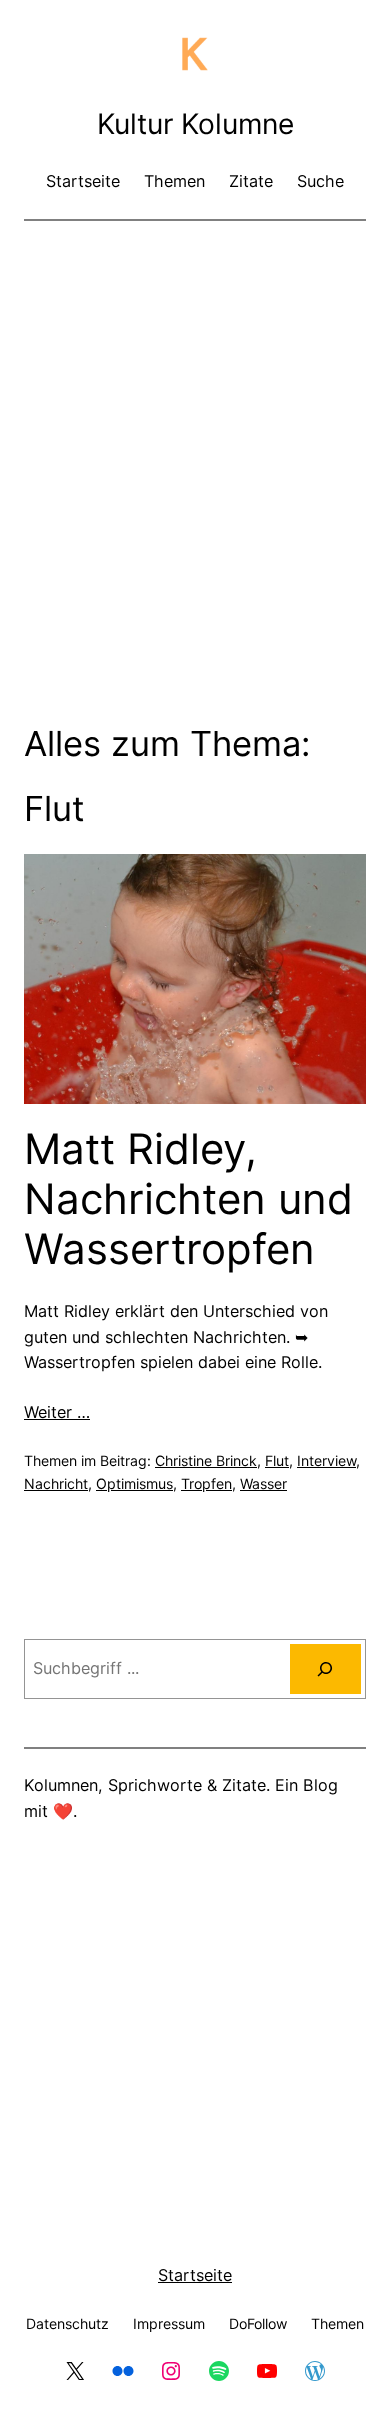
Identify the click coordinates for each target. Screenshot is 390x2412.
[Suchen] (325, 1669)
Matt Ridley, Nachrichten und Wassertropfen (188, 1199)
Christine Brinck (206, 1460)
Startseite (195, 2275)
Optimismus (134, 1483)
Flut (277, 1460)
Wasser (263, 1483)
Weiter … (57, 1412)
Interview (326, 1460)
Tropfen (206, 1483)
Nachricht (56, 1483)
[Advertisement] (195, 440)
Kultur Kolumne (195, 124)
